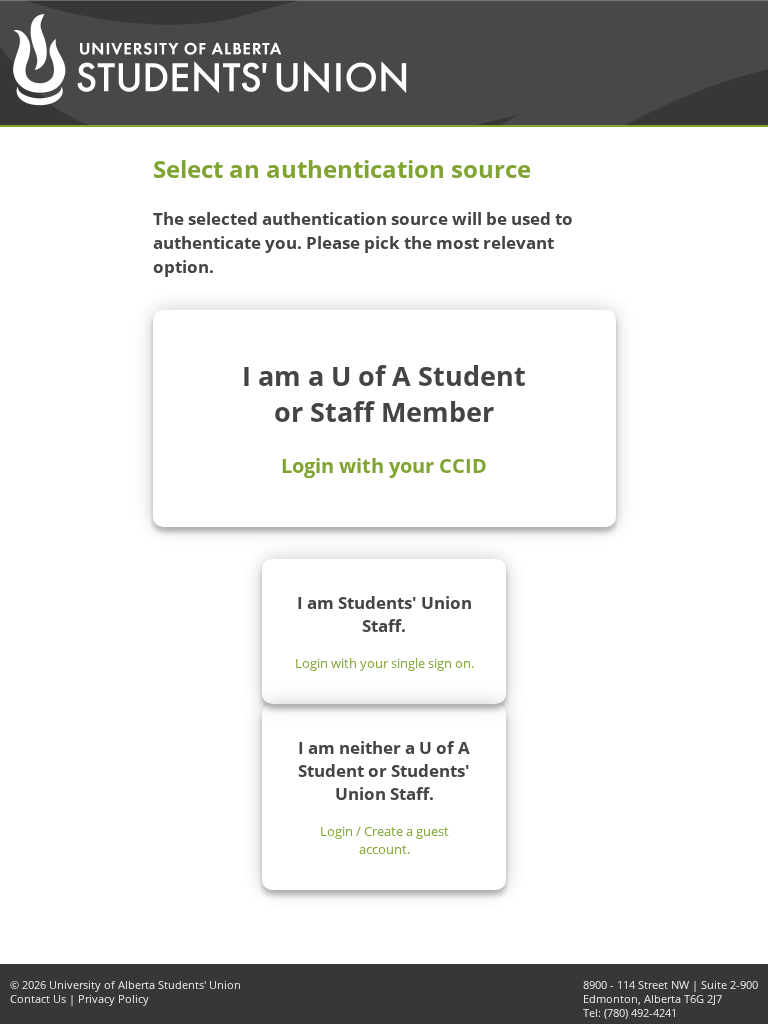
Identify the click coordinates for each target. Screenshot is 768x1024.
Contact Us (38, 999)
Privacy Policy (113, 999)
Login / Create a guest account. (384, 840)
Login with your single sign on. (384, 663)
